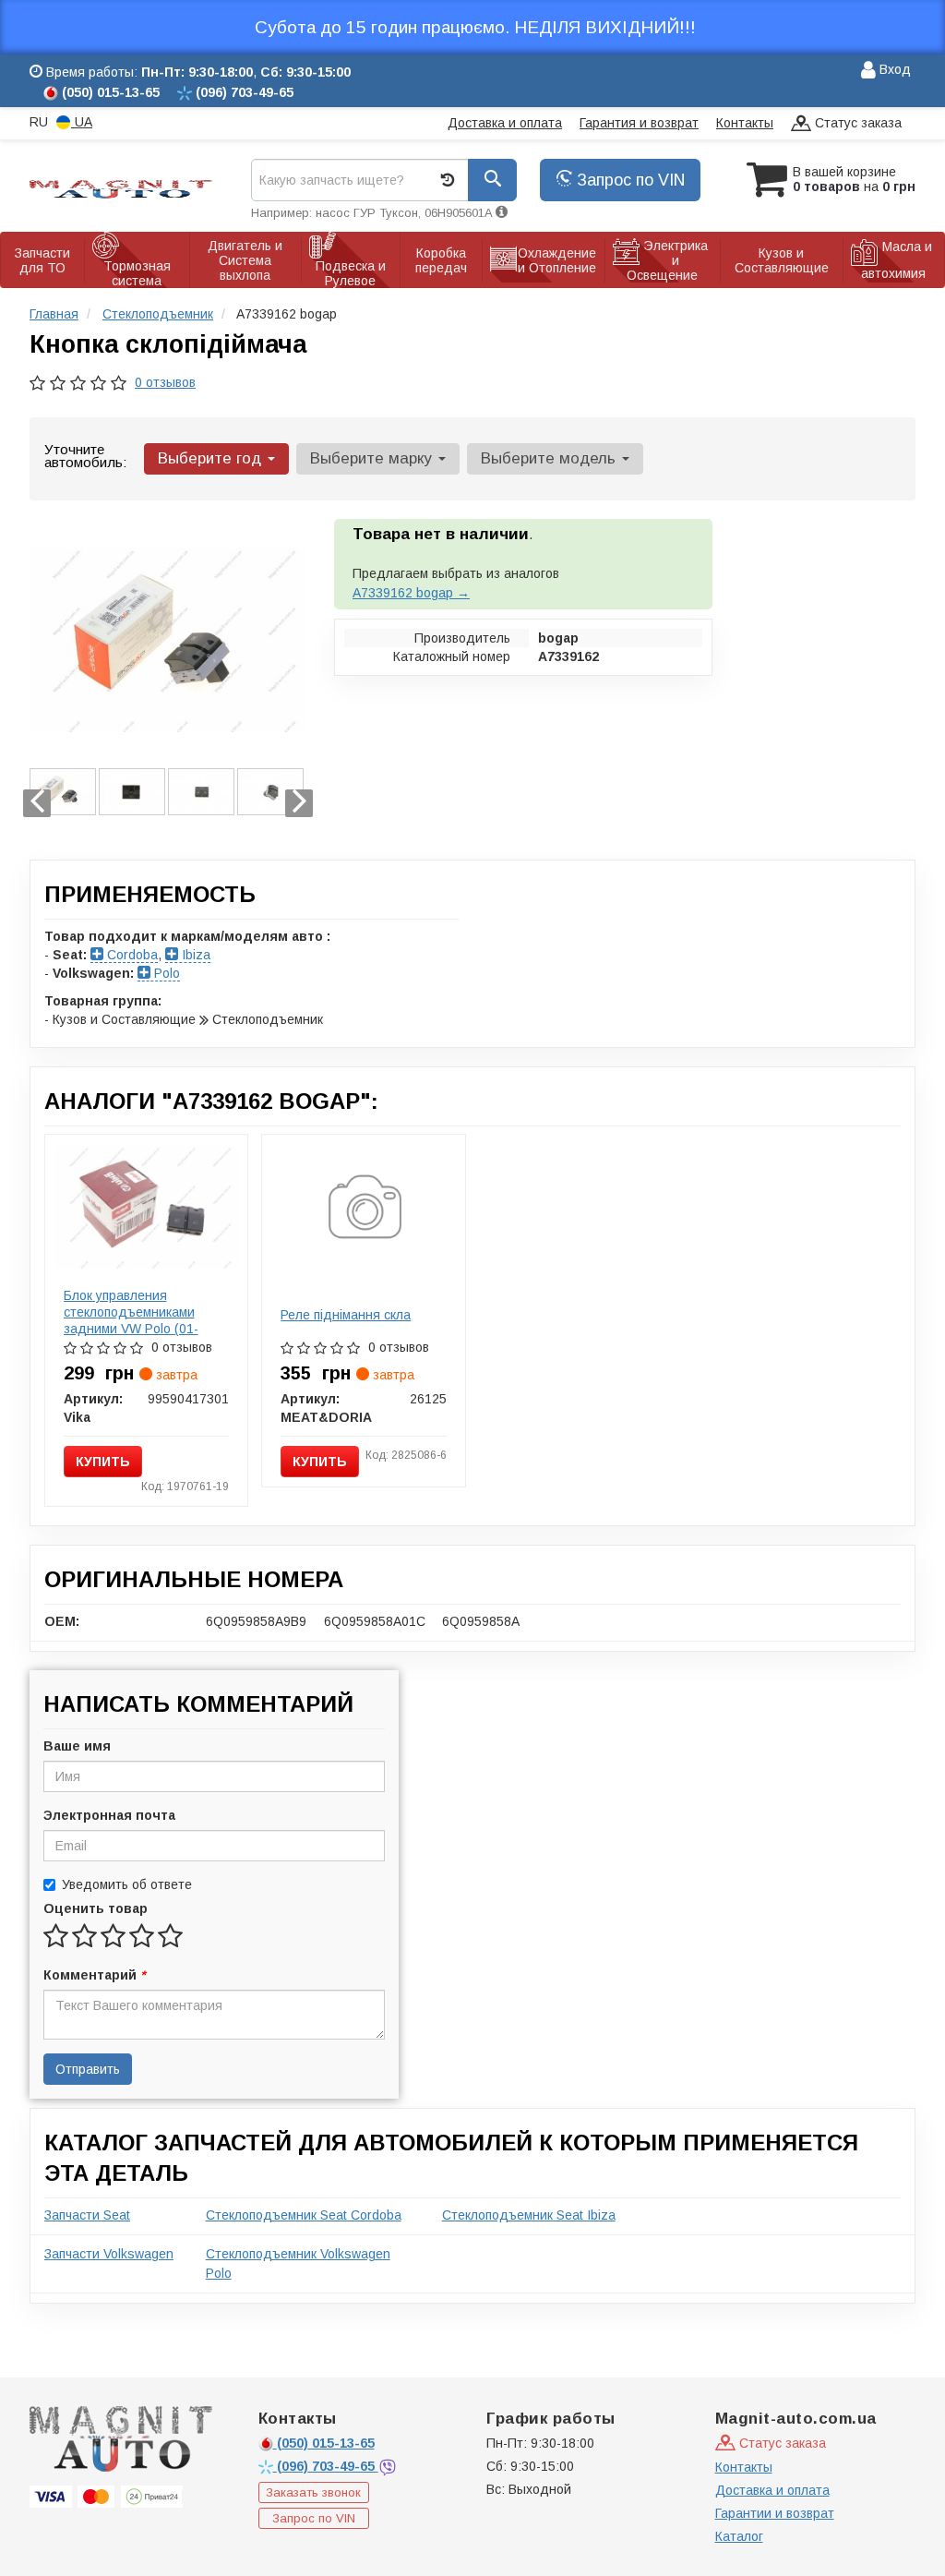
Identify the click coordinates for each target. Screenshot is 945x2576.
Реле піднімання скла (346, 1315)
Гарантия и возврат (639, 123)
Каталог (739, 2536)
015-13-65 (326, 2443)
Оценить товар (96, 1908)
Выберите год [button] (212, 458)
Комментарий (94, 1975)
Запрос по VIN (628, 180)
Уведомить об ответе (127, 1884)
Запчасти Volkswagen (109, 2254)
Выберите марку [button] (373, 458)
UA (82, 122)
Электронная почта (109, 1815)
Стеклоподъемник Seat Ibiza (529, 2215)
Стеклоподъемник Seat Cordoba (304, 2215)
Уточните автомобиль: (85, 456)
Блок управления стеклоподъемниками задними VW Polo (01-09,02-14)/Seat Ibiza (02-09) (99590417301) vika (138, 1329)
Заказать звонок (313, 2492)
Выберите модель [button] (550, 458)
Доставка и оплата (505, 123)
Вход (893, 69)
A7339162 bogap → (411, 593)
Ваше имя (77, 1746)
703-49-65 (328, 2466)
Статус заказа (856, 123)
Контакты (745, 123)
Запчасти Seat (87, 2215)
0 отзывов (165, 382)
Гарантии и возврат (775, 2513)
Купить (103, 1462)
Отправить (88, 2069)
